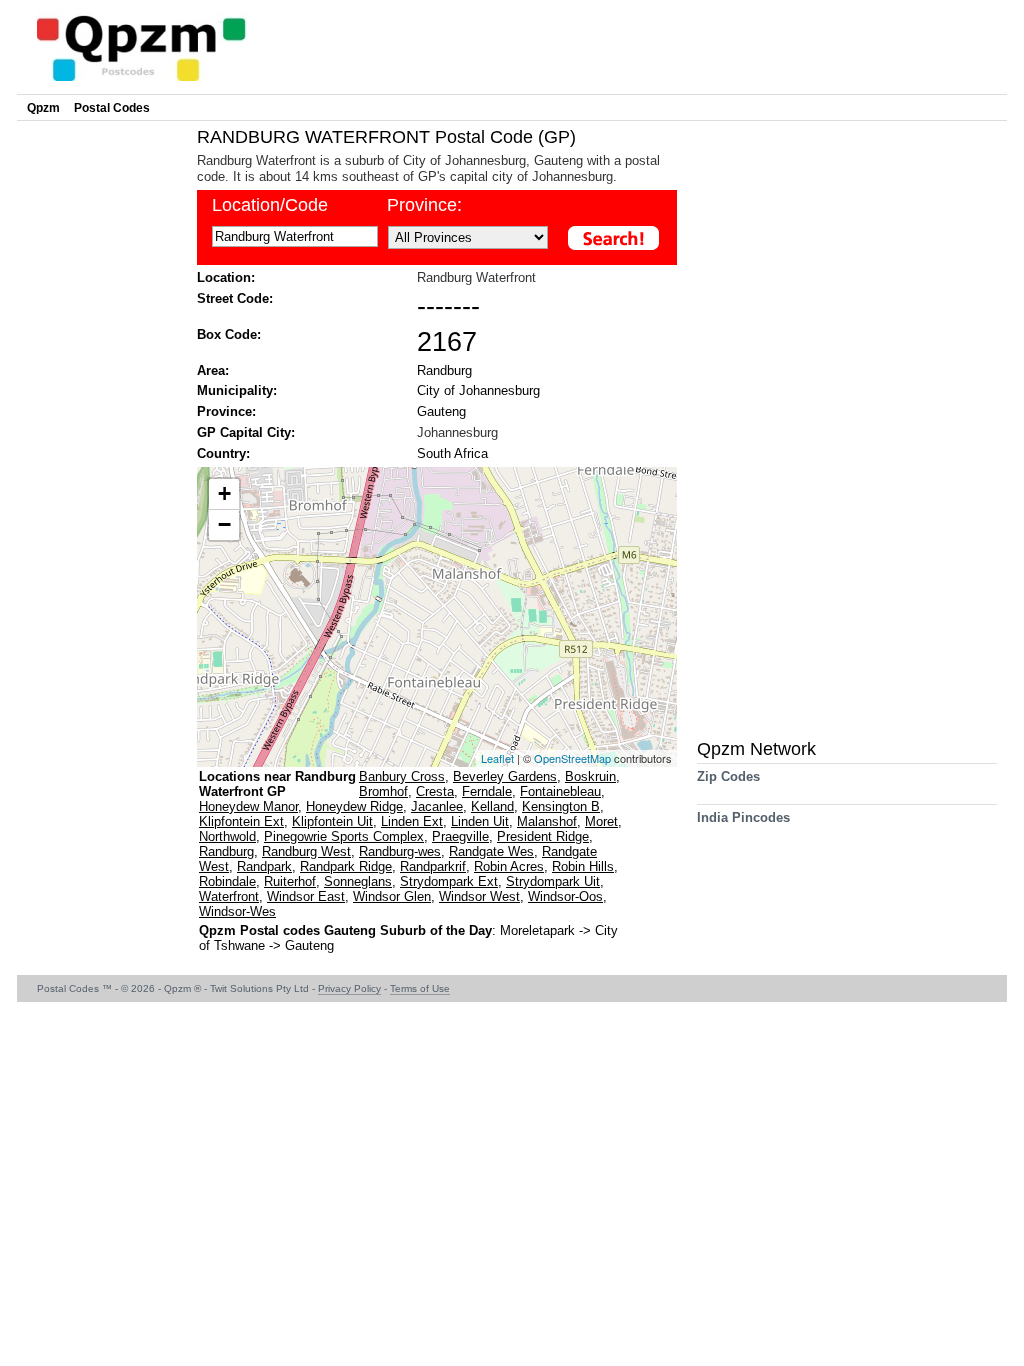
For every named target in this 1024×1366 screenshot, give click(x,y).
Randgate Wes (491, 851)
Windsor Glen (392, 896)
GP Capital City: (246, 432)
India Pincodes (743, 817)
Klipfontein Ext (241, 821)
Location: (226, 277)
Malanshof (547, 821)
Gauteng (441, 411)
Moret (601, 821)
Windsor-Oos (565, 896)
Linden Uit (480, 821)
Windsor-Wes (237, 911)
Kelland (492, 806)
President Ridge (543, 836)
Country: (223, 453)
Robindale (227, 881)
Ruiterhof (290, 881)
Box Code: (229, 334)
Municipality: (237, 390)
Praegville (460, 836)
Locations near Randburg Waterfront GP (277, 784)
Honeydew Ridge (354, 806)
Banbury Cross (402, 776)
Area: (213, 370)
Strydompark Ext (449, 881)
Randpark (264, 866)
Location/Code (270, 205)
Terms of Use (420, 988)
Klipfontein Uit (332, 821)
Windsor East (306, 896)
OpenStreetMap (572, 758)
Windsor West (479, 896)
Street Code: (235, 298)
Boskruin (590, 776)
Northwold (227, 836)
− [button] (224, 524)
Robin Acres (509, 866)
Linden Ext (412, 821)
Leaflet (497, 758)
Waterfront (229, 896)
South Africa (452, 453)
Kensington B (561, 806)
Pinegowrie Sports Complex (344, 836)
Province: (424, 205)
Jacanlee (437, 806)
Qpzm (43, 108)
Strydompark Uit (553, 881)
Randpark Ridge (346, 866)
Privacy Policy (349, 988)
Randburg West (306, 851)
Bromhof (383, 791)
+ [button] (224, 493)
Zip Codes (728, 776)
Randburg (444, 370)
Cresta (435, 791)
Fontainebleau (560, 791)
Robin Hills (583, 866)
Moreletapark (539, 930)
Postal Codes (112, 108)
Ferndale (487, 791)
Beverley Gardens (505, 776)
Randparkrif (433, 866)
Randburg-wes (400, 851)
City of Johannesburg (478, 390)
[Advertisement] (102, 426)
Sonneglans (358, 881)
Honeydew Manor (248, 806)
